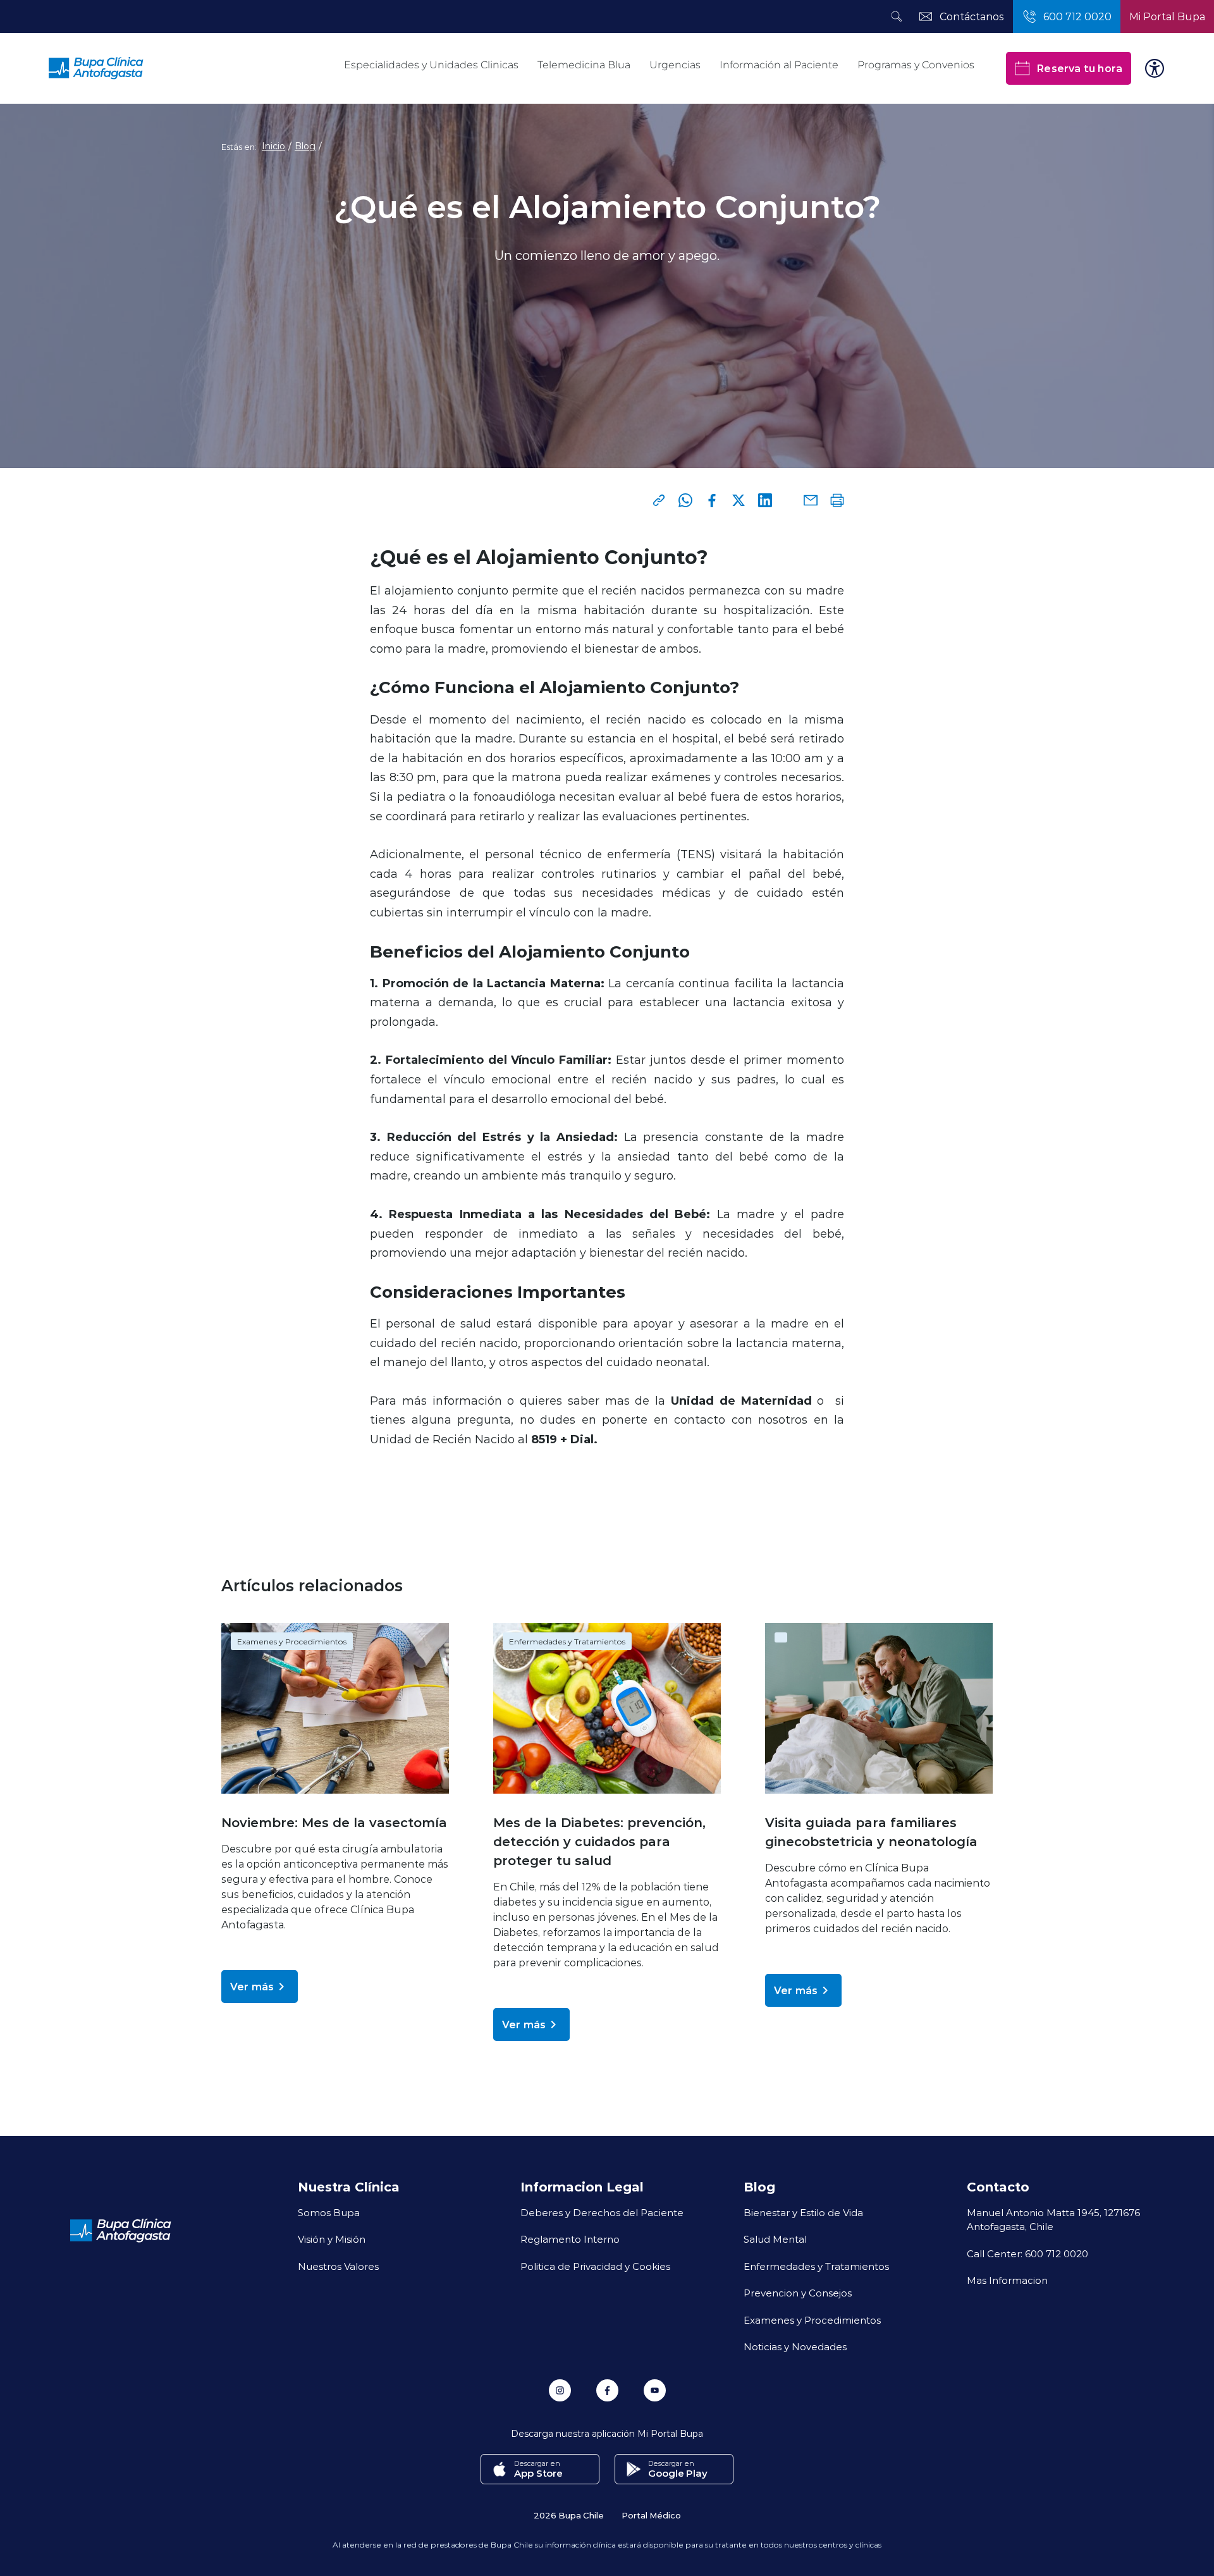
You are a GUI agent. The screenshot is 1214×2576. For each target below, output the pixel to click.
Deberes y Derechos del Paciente (602, 2212)
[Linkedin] (765, 500)
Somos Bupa (329, 2212)
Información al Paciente (779, 65)
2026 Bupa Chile (569, 2515)
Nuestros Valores (338, 2266)
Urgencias (675, 65)
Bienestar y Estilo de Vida (803, 2212)
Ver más (252, 1986)
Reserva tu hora (1079, 68)
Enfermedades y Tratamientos (567, 1641)
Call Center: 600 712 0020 (1027, 2253)
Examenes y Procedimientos (292, 1641)
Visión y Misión (332, 2239)
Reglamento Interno (570, 2239)
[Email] (811, 500)
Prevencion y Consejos (798, 2293)
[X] (739, 500)
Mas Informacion (1007, 2280)
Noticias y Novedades (795, 2346)
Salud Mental (775, 2239)
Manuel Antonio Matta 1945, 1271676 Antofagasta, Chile (1053, 2220)
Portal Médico (651, 2515)
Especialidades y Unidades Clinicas (431, 65)
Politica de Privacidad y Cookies (595, 2266)
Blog (305, 146)
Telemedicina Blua (584, 65)
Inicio (273, 146)
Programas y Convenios (916, 65)
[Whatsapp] (685, 500)
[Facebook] (712, 500)
